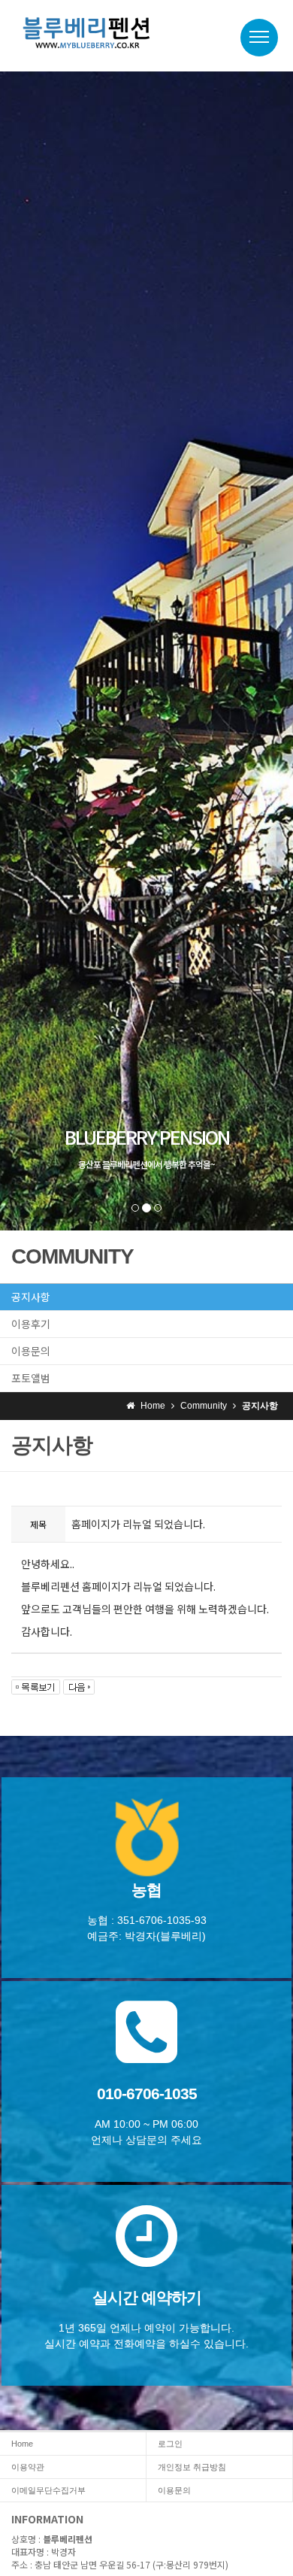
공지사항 (31, 1297)
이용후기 (31, 1324)
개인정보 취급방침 (192, 2467)
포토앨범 (31, 1378)
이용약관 (28, 2467)
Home (22, 2444)
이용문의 (31, 1351)
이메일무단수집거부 (48, 2490)
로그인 (170, 2444)
